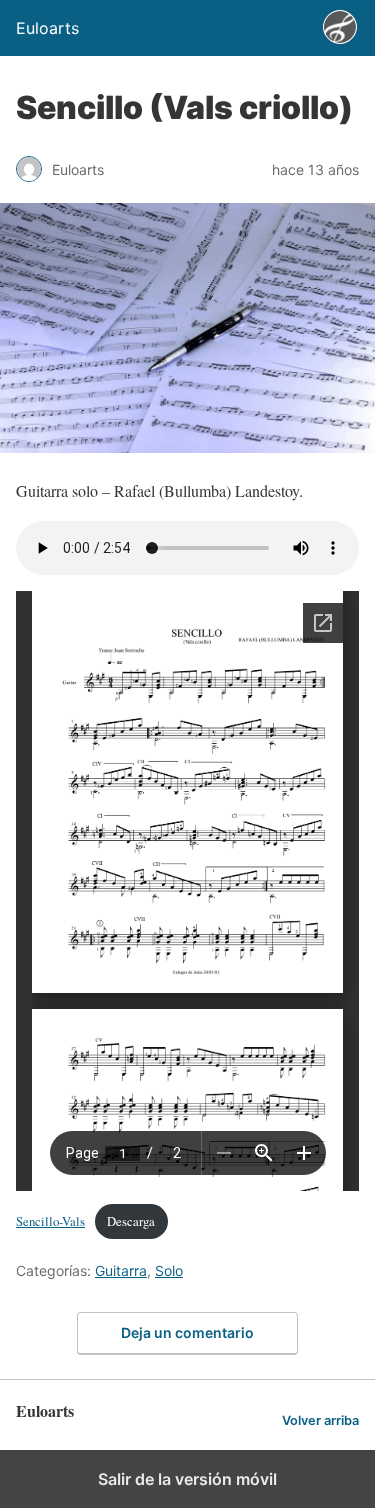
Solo (169, 1270)
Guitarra (121, 1270)
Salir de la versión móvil (187, 1479)
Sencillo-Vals (50, 1221)
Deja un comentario (187, 1332)
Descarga (131, 1221)
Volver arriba (320, 1420)
